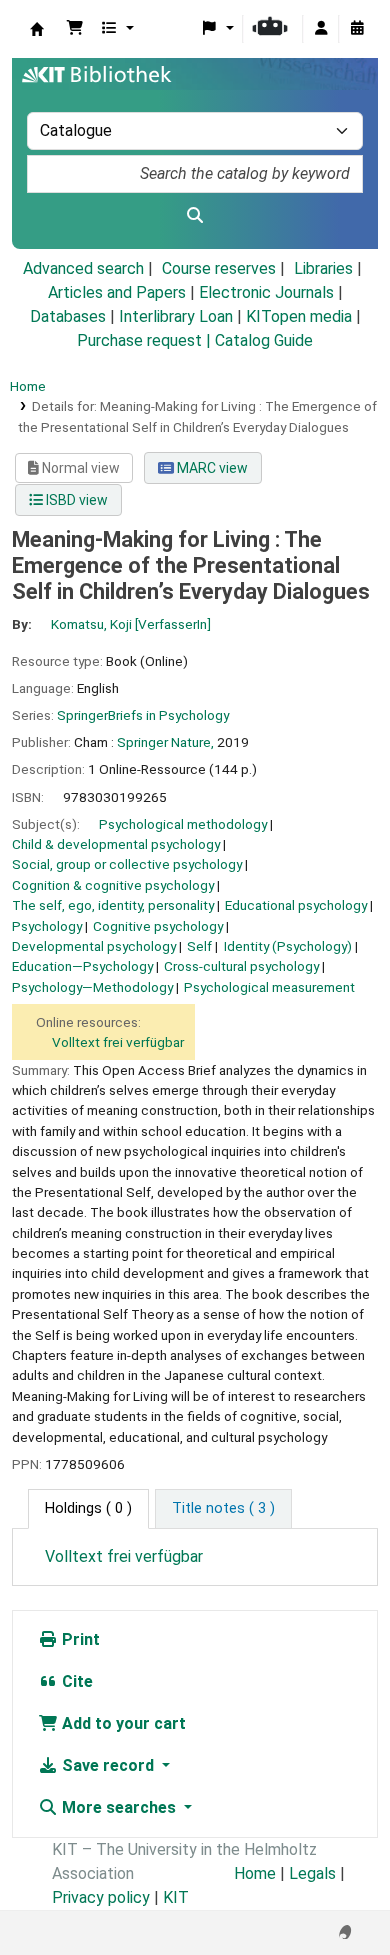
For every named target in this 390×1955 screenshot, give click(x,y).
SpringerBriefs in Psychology (143, 715)
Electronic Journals (266, 292)
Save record (108, 1765)
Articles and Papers (117, 292)
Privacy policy (101, 1897)
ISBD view (75, 500)
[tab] (223, 1509)
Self (199, 946)
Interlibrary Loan (176, 316)
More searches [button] (119, 1807)
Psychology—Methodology (92, 987)
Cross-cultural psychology (241, 966)
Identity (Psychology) (288, 946)
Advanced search (83, 268)
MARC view (211, 468)
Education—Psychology (82, 966)
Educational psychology (296, 905)
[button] (75, 29)
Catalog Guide (264, 340)
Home (28, 386)
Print (79, 1639)
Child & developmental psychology (116, 844)
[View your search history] (357, 29)
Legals (312, 1873)
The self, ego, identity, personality (113, 905)
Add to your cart (122, 1723)
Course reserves (219, 268)
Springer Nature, (165, 742)
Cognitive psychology (158, 926)
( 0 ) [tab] (88, 1508)
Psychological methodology (183, 824)
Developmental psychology (94, 946)
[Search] (195, 216)
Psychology (47, 926)
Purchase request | (146, 340)
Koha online (37, 29)
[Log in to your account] (321, 29)
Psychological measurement (269, 987)
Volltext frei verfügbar (118, 1042)
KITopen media (299, 316)
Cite (75, 1681)
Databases (68, 316)
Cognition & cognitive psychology (113, 885)
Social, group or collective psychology (127, 864)
